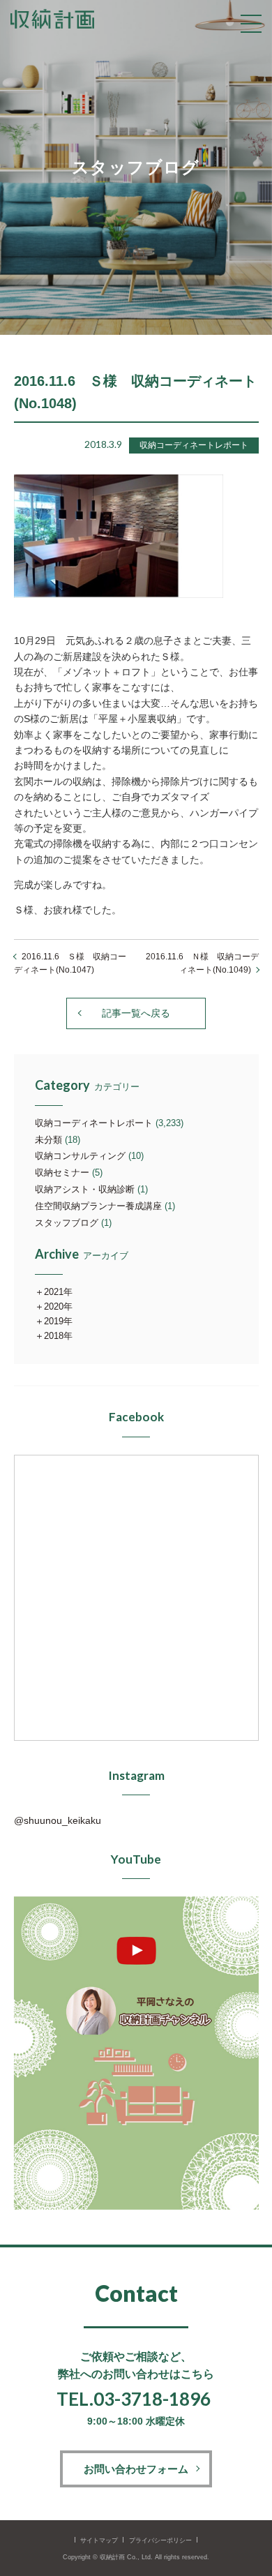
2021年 (58, 1292)
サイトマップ (99, 2540)
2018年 (58, 1336)
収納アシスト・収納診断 (85, 1189)
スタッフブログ (67, 1223)
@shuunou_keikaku (58, 1820)
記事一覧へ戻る (136, 1013)
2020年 (58, 1306)
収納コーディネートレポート (94, 1123)
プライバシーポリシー (160, 2540)
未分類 (48, 1140)
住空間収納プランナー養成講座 (98, 1206)
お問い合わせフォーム (136, 2469)
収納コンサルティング (80, 1156)
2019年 (58, 1321)
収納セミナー (62, 1173)
